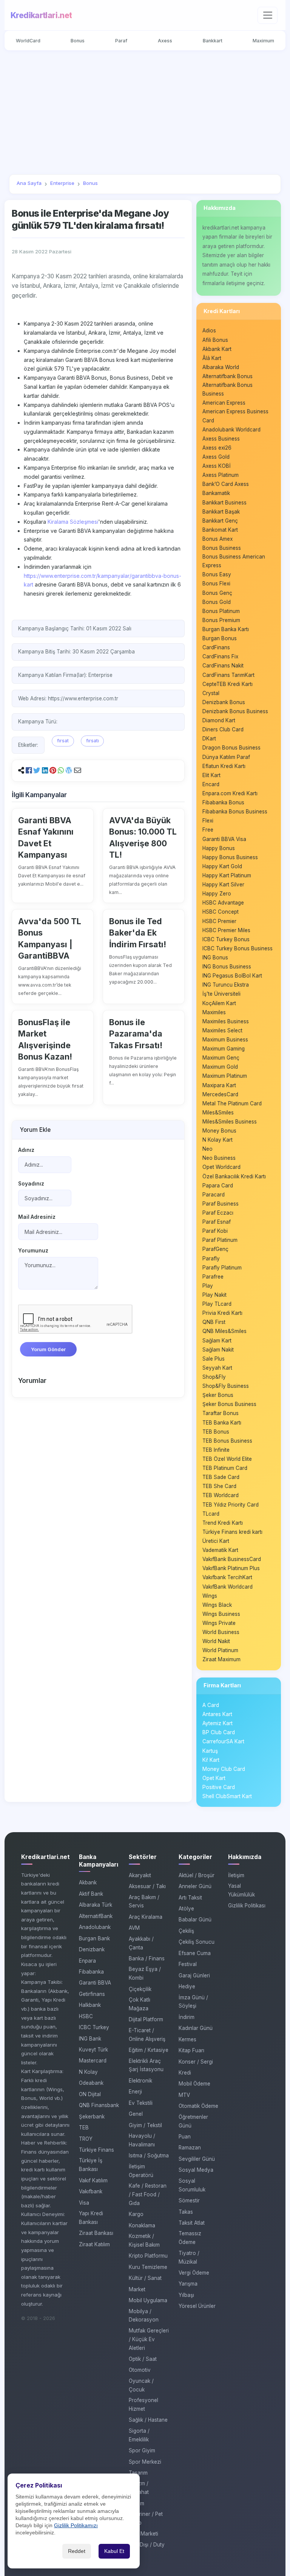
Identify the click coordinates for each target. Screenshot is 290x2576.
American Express (224, 403)
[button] (29, 770)
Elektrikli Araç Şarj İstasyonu (146, 2065)
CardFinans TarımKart (228, 675)
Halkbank (90, 2005)
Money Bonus (219, 1131)
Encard (211, 784)
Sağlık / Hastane (148, 2420)
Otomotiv (140, 2370)
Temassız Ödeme (190, 2238)
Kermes (187, 2039)
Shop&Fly (214, 1377)
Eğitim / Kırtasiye (149, 2050)
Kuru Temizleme (148, 2267)
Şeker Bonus (218, 1395)
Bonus (78, 41)
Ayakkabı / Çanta (141, 1943)
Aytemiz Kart (217, 1723)
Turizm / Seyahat (139, 2488)
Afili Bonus (215, 340)
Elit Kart (211, 775)
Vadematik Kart (220, 1550)
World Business (221, 1632)
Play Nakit (214, 1295)
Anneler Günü (195, 1886)
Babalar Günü (195, 1920)
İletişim (236, 1875)
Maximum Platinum (225, 1076)
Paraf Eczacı (218, 1213)
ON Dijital (90, 2094)
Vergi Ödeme (194, 2273)
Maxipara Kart (219, 1085)
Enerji (135, 2092)
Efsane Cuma (195, 1953)
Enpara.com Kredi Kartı (230, 793)
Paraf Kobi (215, 1231)
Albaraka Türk (96, 1905)
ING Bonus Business (227, 967)
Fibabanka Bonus (223, 802)
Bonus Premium (221, 620)
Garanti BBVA (95, 1983)
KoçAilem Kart (219, 1003)
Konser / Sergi (196, 2062)
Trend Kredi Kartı (223, 1523)
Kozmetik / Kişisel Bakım (144, 2240)
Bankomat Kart (220, 530)
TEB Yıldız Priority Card (231, 1505)
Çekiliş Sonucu (197, 1942)
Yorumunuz (33, 1251)
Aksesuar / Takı (147, 1886)
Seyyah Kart (217, 1368)
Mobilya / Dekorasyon (144, 2316)
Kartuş (210, 1751)
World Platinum (220, 1650)
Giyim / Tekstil (145, 2125)
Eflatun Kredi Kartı (224, 766)
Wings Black (217, 1605)
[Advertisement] (145, 112)
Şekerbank (92, 2117)
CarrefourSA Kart (223, 1741)
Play (208, 1286)
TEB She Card (219, 1486)
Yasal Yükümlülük (241, 1890)
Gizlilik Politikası (247, 1906)
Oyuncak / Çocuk (141, 2385)
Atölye (186, 1909)
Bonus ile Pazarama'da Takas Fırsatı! (136, 1034)
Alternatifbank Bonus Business (228, 389)
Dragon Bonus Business (231, 748)
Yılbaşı (186, 2295)
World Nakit (216, 1641)
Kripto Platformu (148, 2256)
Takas (186, 2212)
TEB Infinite (216, 1450)
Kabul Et (114, 2551)
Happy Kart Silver (223, 885)
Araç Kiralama (146, 1917)
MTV (184, 2095)
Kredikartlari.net (41, 15)
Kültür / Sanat (145, 2278)
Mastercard (93, 2061)
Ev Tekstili (141, 2103)
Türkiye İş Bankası (91, 2165)
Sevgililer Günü (197, 2159)
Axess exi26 (217, 448)
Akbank (88, 1882)
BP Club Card (219, 1732)
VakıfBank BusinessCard (232, 1559)
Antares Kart (217, 1714)
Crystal (211, 693)
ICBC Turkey (94, 2027)
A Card (211, 1705)
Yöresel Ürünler (197, 2306)
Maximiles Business (226, 1021)
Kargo (136, 2214)
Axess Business (221, 439)
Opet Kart (214, 1778)
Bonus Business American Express (234, 561)
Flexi (208, 821)
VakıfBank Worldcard (228, 1587)
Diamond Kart (219, 720)
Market (137, 2289)
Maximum (263, 41)
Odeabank (91, 2083)
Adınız (26, 1150)
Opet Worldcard (221, 1167)
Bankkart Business (224, 503)
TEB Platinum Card (225, 1468)
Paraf (121, 41)
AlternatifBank (96, 1916)
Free (208, 830)
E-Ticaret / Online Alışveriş (147, 2035)
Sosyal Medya (196, 2170)
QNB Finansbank (99, 2105)
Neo (207, 1149)
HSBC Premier (219, 921)
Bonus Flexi (216, 583)
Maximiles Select (222, 1030)
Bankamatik (216, 493)
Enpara (87, 1961)
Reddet (77, 2551)
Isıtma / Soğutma (149, 2155)
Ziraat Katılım (94, 2244)
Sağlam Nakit (218, 1350)
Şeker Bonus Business (229, 1404)
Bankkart (213, 41)
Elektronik (140, 2081)
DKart (209, 739)
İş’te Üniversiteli (221, 994)
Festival (188, 1964)
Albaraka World (221, 367)
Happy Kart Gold (222, 866)
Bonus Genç (217, 593)
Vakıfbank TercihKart (227, 1577)
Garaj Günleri (194, 1975)
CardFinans (216, 647)
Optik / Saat (143, 2359)
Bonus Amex (217, 539)
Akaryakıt (140, 1875)
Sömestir (189, 2200)
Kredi (185, 2073)
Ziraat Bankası (96, 2233)
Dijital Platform (146, 2019)
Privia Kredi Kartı (222, 1313)
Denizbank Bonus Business (235, 711)
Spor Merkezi (145, 2462)
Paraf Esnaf (217, 1222)
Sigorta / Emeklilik (139, 2435)
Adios (209, 331)
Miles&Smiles (218, 1113)
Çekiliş (186, 1931)
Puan (185, 2137)
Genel (136, 2114)
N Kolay (88, 2072)
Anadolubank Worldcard (231, 430)
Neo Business (219, 1158)
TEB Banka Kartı (222, 1423)
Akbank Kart (217, 349)
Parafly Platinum (222, 1268)
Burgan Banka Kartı (226, 629)
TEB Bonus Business (227, 1441)
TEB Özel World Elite (227, 1459)
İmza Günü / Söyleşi (193, 2002)
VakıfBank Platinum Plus (231, 1568)
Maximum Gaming (224, 1049)
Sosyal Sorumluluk (192, 2185)
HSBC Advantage (223, 903)
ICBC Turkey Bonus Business (238, 948)
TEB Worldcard (221, 1495)
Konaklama (142, 2225)
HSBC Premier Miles (226, 930)
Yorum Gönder (48, 1349)
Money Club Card (224, 1769)
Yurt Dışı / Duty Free (147, 2549)
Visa (84, 2203)
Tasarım (138, 2473)
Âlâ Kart (212, 358)
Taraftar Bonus (221, 1413)
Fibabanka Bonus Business (235, 812)
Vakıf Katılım (93, 2180)
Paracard (214, 1195)
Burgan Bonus (220, 638)
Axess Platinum (221, 475)
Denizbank (92, 1949)
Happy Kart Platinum (227, 875)
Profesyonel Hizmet (143, 2405)
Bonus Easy (217, 574)
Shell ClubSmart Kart (227, 1796)
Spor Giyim (142, 2450)
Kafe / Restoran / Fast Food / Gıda (148, 2194)
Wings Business (221, 1614)
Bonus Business (222, 548)
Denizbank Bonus (224, 702)
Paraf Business (221, 1204)
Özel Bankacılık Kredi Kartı (234, 1176)
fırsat (63, 741)
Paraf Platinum (220, 1240)
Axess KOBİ (217, 466)
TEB (84, 2128)
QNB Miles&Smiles (224, 1331)
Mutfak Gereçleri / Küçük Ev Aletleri (149, 2339)
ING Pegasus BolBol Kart (232, 976)
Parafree (213, 1277)
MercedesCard (220, 1094)
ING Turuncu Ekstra (226, 985)
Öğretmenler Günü (193, 2121)
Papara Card (218, 1186)
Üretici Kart (216, 1541)
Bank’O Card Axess (226, 484)
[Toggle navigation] (268, 15)
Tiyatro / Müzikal (189, 2257)
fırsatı (93, 741)
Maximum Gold (220, 1067)
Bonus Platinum (221, 611)
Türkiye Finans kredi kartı (232, 1532)
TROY (86, 2139)
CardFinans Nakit (223, 666)
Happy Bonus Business (230, 857)
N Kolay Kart (217, 1140)
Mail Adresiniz (37, 1217)
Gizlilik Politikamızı (76, 2526)
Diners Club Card (223, 729)
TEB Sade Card (221, 1477)
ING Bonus (215, 957)
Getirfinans (92, 1994)
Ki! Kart (211, 1760)
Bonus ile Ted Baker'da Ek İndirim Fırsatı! (138, 933)
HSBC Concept (221, 912)
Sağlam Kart (217, 1341)
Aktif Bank (91, 1894)
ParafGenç (215, 1249)
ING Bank (90, 2039)
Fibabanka (91, 1972)
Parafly (211, 1259)
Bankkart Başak (221, 512)
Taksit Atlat (192, 2223)
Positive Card (219, 1787)
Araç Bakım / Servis (144, 1902)
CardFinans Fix (220, 656)
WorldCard (28, 41)
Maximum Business (225, 1040)
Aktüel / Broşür (197, 1875)
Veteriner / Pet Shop (146, 2518)
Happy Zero (217, 894)
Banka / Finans (147, 1958)
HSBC (86, 2016)
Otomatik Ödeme (198, 2106)
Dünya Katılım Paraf (226, 757)
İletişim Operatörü (141, 2171)
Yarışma (188, 2284)
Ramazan (190, 2148)
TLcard (211, 1514)
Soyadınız (31, 1184)
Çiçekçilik (140, 1989)
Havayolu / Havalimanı (142, 2140)
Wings (210, 1596)
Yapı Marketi (143, 2534)
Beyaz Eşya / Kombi (145, 1973)
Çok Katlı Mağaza (140, 2004)
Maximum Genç (221, 1058)
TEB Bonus (216, 1432)
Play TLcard (217, 1304)
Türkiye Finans (96, 2150)
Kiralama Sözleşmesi (73, 522)
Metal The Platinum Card (232, 1103)
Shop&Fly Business (226, 1386)
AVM (134, 1928)
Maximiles (214, 1012)
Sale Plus (214, 1359)
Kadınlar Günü (196, 2028)
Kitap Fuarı (191, 2050)
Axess (165, 41)
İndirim (187, 2017)
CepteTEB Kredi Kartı (228, 684)
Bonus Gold (217, 602)
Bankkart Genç (220, 521)
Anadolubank (95, 1927)
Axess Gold (216, 457)
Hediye (187, 1986)
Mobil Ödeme (194, 2084)
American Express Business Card (235, 416)
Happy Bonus (219, 848)
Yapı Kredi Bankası (91, 2218)
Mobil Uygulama (148, 2300)
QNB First (214, 1322)
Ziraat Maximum (221, 1659)
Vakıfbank (91, 2191)
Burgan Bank (94, 1938)
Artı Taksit (190, 1898)
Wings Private (219, 1623)
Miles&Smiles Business (230, 1122)
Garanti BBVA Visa (224, 839)
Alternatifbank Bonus (228, 376)
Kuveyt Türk (93, 2050)
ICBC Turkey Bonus (226, 939)
